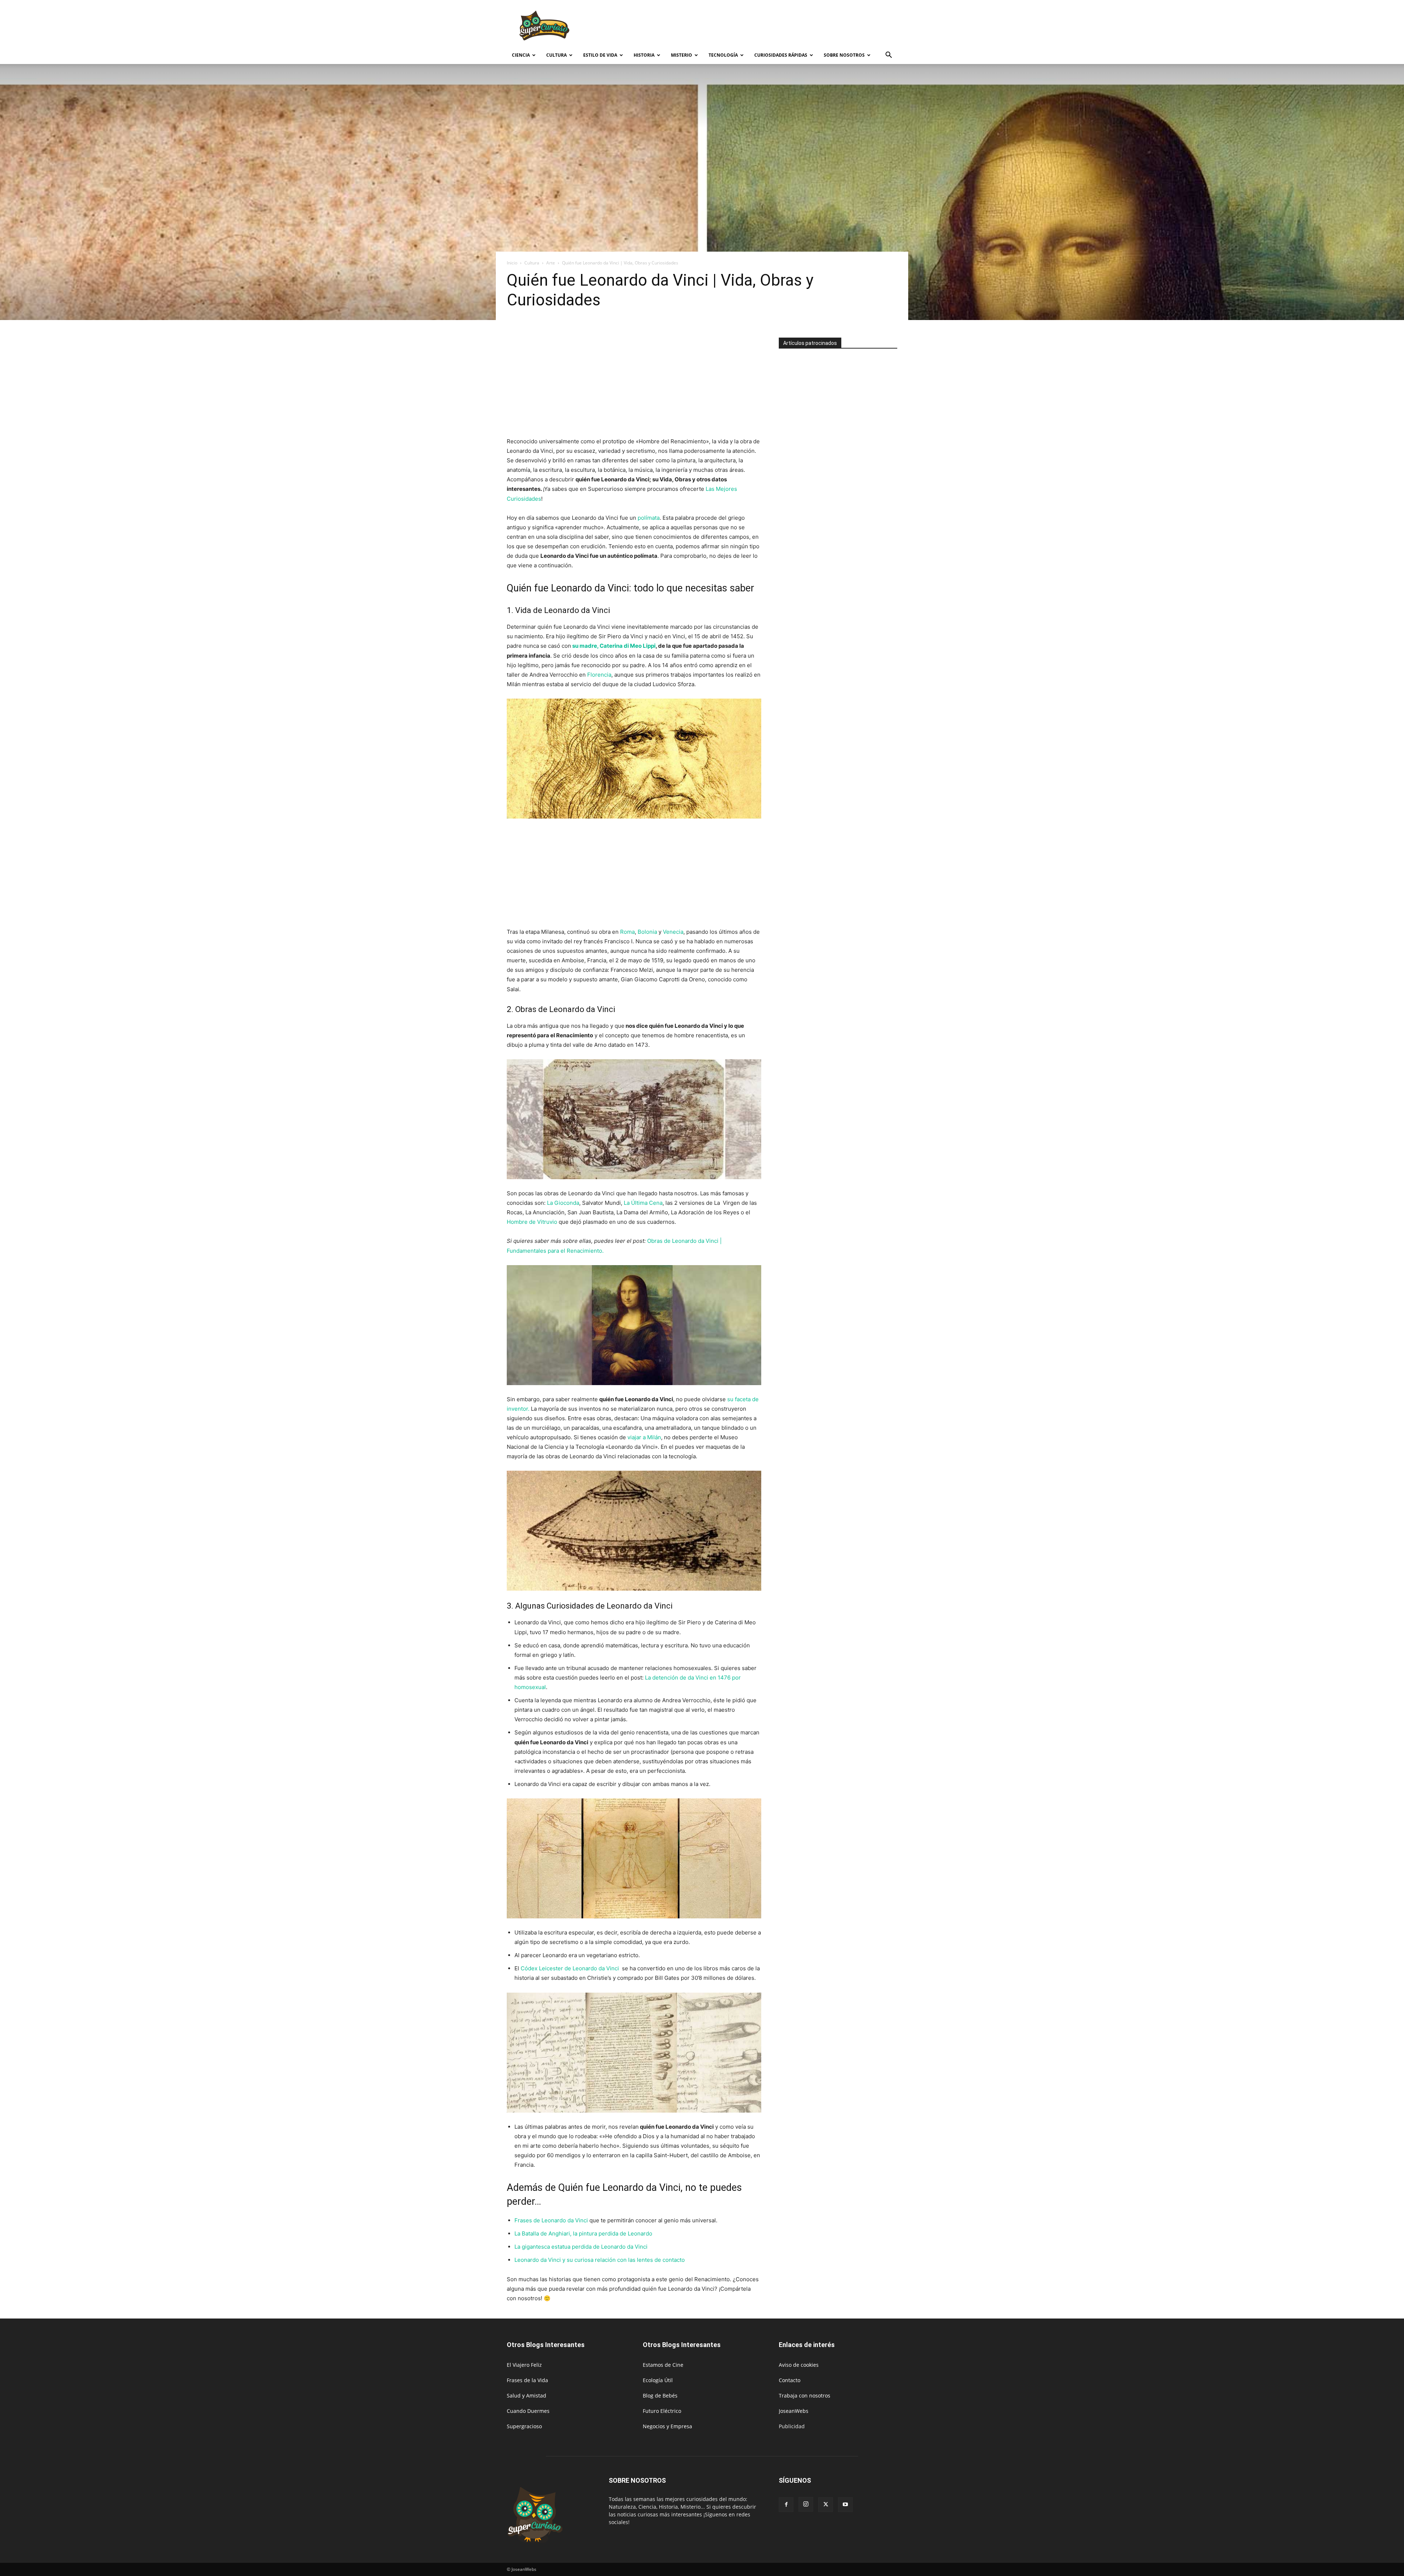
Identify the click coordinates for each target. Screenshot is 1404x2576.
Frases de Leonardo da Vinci (551, 2220)
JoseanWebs (794, 2411)
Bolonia (647, 932)
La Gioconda (563, 1203)
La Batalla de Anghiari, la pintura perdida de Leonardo (583, 2233)
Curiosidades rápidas (781, 55)
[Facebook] (786, 2505)
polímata (648, 518)
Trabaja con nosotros (805, 2396)
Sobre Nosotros (844, 55)
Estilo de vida (600, 55)
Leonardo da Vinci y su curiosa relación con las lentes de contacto (600, 2260)
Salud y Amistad (526, 2396)
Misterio (682, 55)
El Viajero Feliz (524, 2365)
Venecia (673, 932)
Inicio (512, 263)
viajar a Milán (644, 1437)
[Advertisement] (764, 27)
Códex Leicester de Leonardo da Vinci (571, 1968)
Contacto (790, 2380)
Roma (627, 932)
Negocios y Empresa (667, 2426)
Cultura (556, 55)
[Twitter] (826, 2505)
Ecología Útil (658, 2380)
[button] (888, 56)
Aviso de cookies (799, 2365)
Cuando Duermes (528, 2411)
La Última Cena (643, 1203)
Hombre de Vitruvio (532, 1222)
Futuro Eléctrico (662, 2411)
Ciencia (521, 55)
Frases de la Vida (527, 2380)
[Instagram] (806, 2504)
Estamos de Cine (663, 2365)
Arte (551, 263)
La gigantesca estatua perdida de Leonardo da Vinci (581, 2247)
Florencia (599, 675)
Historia (644, 55)
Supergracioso (524, 2426)
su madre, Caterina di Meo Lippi (614, 646)
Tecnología (723, 55)
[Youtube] (845, 2505)
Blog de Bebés (660, 2396)
